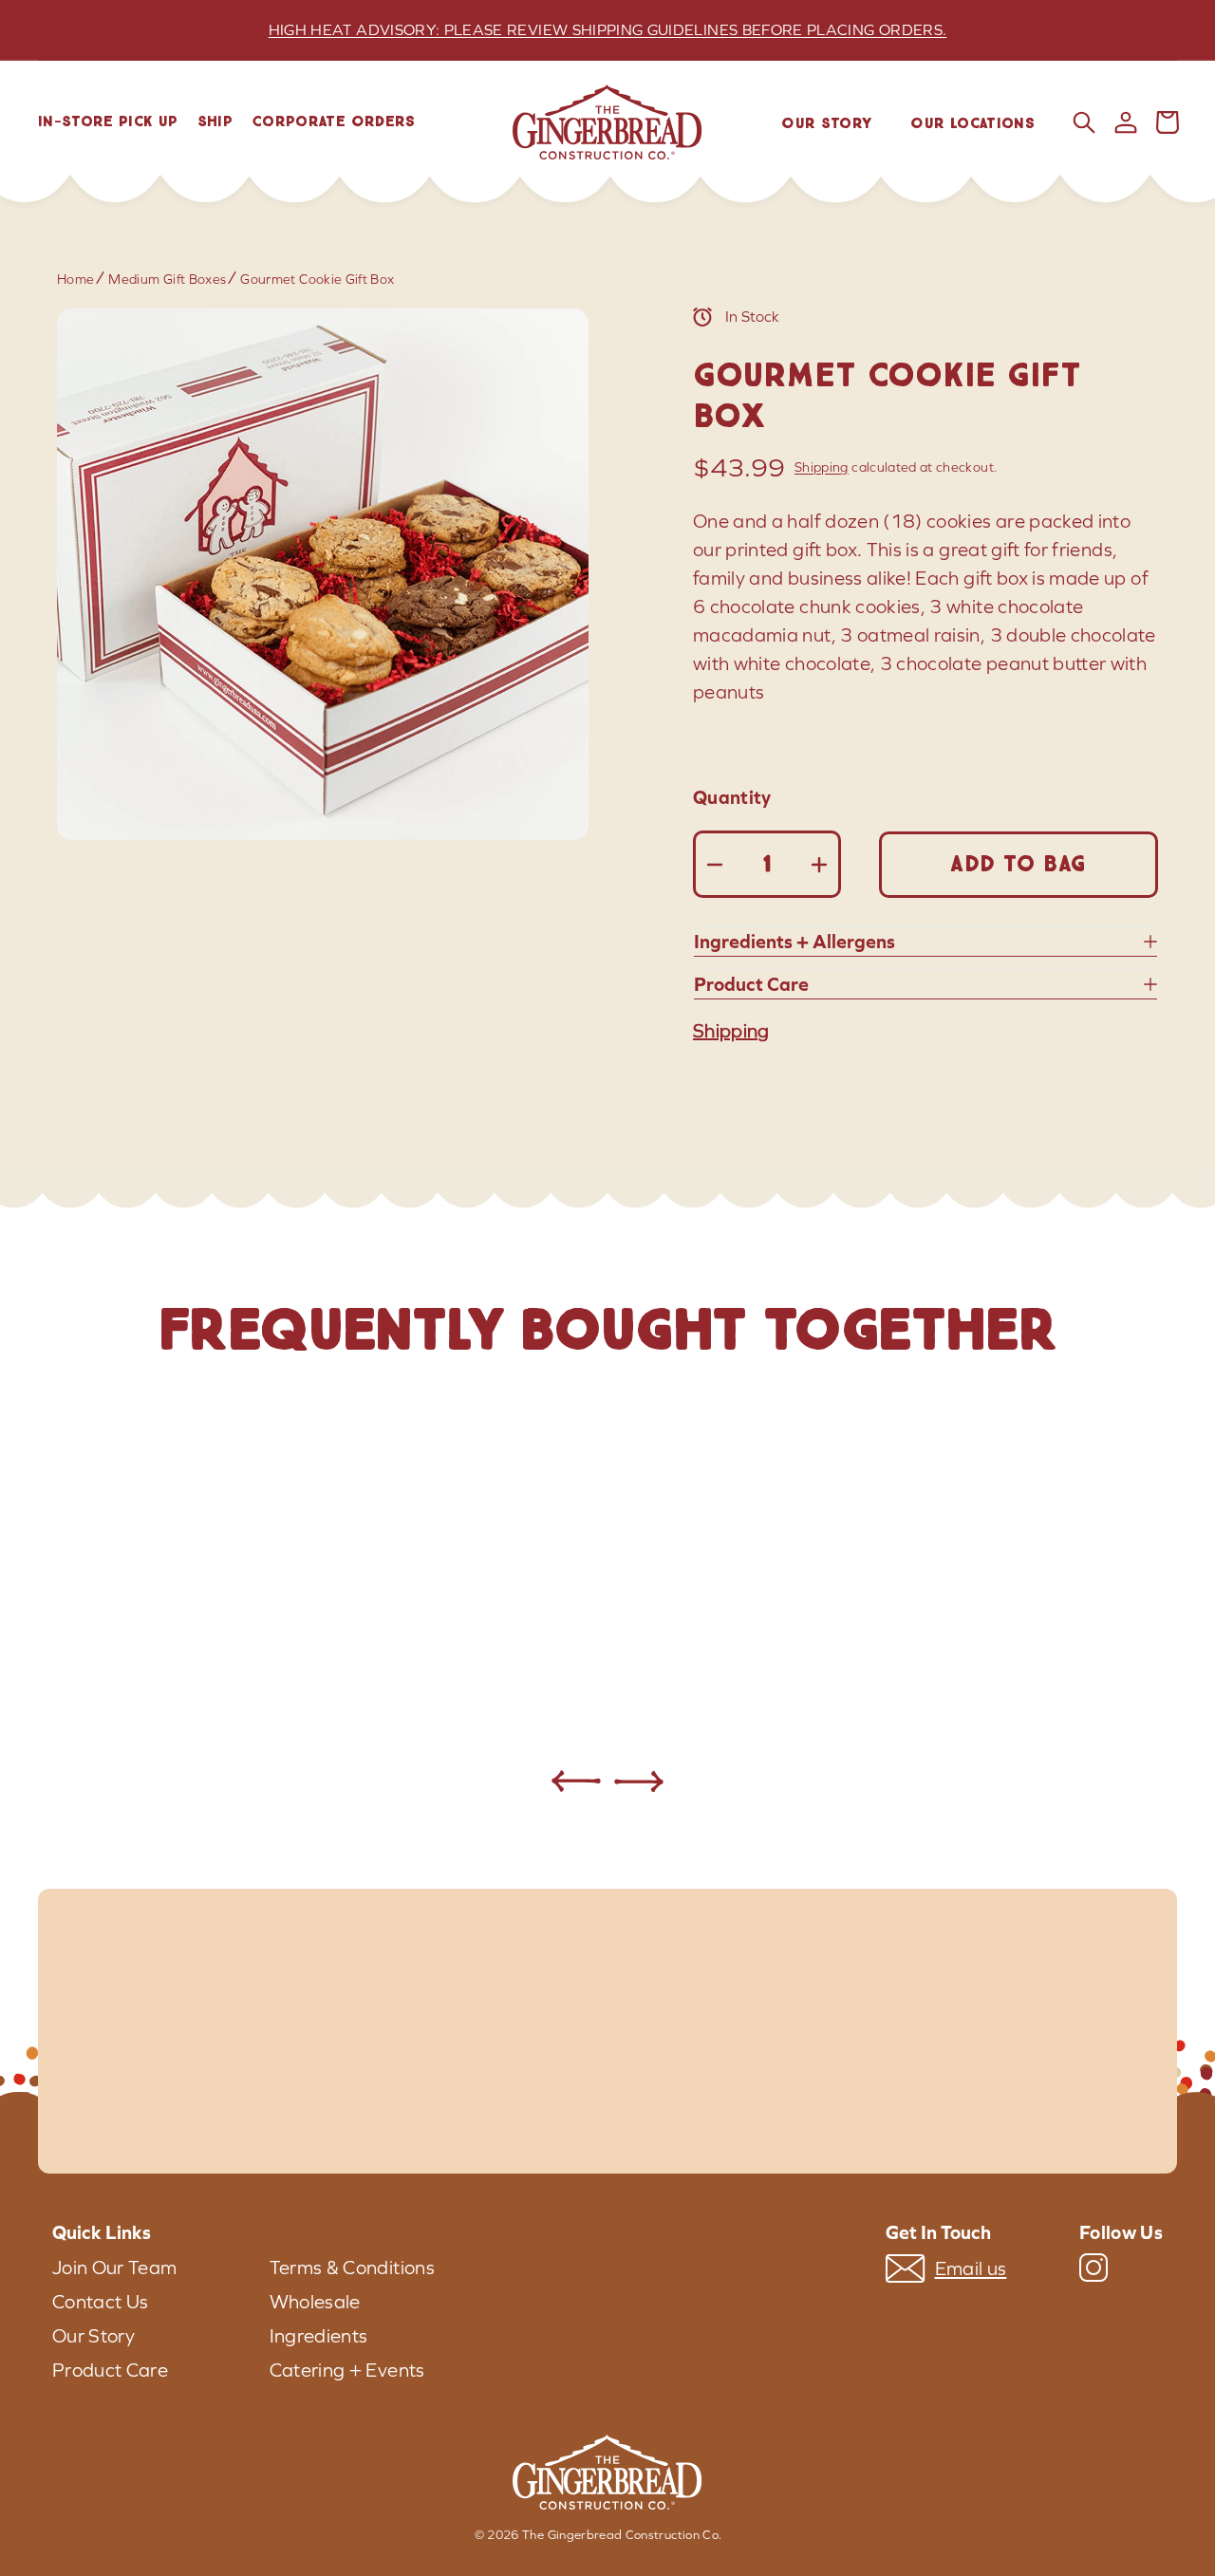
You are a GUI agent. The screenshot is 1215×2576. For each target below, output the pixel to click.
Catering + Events (347, 2370)
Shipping (822, 467)
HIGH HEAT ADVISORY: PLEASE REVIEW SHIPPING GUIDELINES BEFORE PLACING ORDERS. (608, 30)
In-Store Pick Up (108, 122)
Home (75, 280)
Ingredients (319, 2336)
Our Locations (972, 124)
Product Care (110, 2370)
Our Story (827, 124)
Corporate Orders (334, 122)
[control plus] (818, 864)
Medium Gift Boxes (167, 280)
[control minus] (716, 864)
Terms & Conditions (352, 2268)
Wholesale (315, 2302)
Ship (215, 122)
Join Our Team (115, 2268)
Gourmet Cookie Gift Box (317, 280)
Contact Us (101, 2302)
